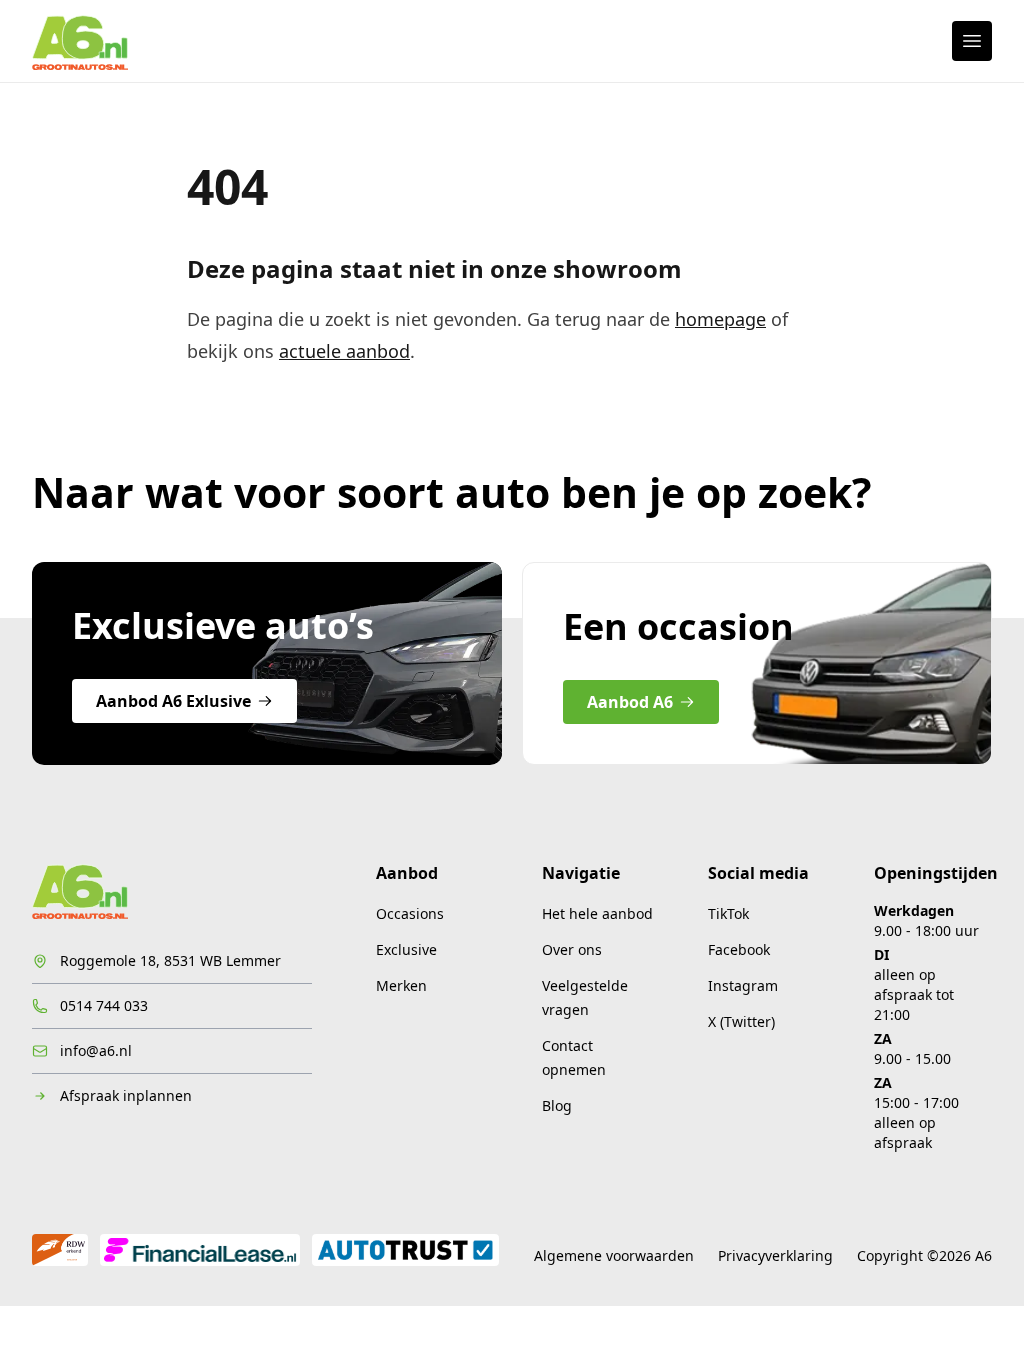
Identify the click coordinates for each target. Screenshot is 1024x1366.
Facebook (739, 949)
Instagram (743, 985)
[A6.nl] (80, 41)
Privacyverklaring (775, 1255)
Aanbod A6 (630, 702)
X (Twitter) (741, 1021)
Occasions (410, 913)
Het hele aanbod (597, 913)
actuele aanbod (344, 351)
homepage (720, 319)
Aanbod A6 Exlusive (173, 701)
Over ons (572, 949)
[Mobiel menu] (972, 41)
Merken (401, 985)
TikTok (728, 913)
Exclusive (406, 949)
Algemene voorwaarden (614, 1255)
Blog (557, 1105)
